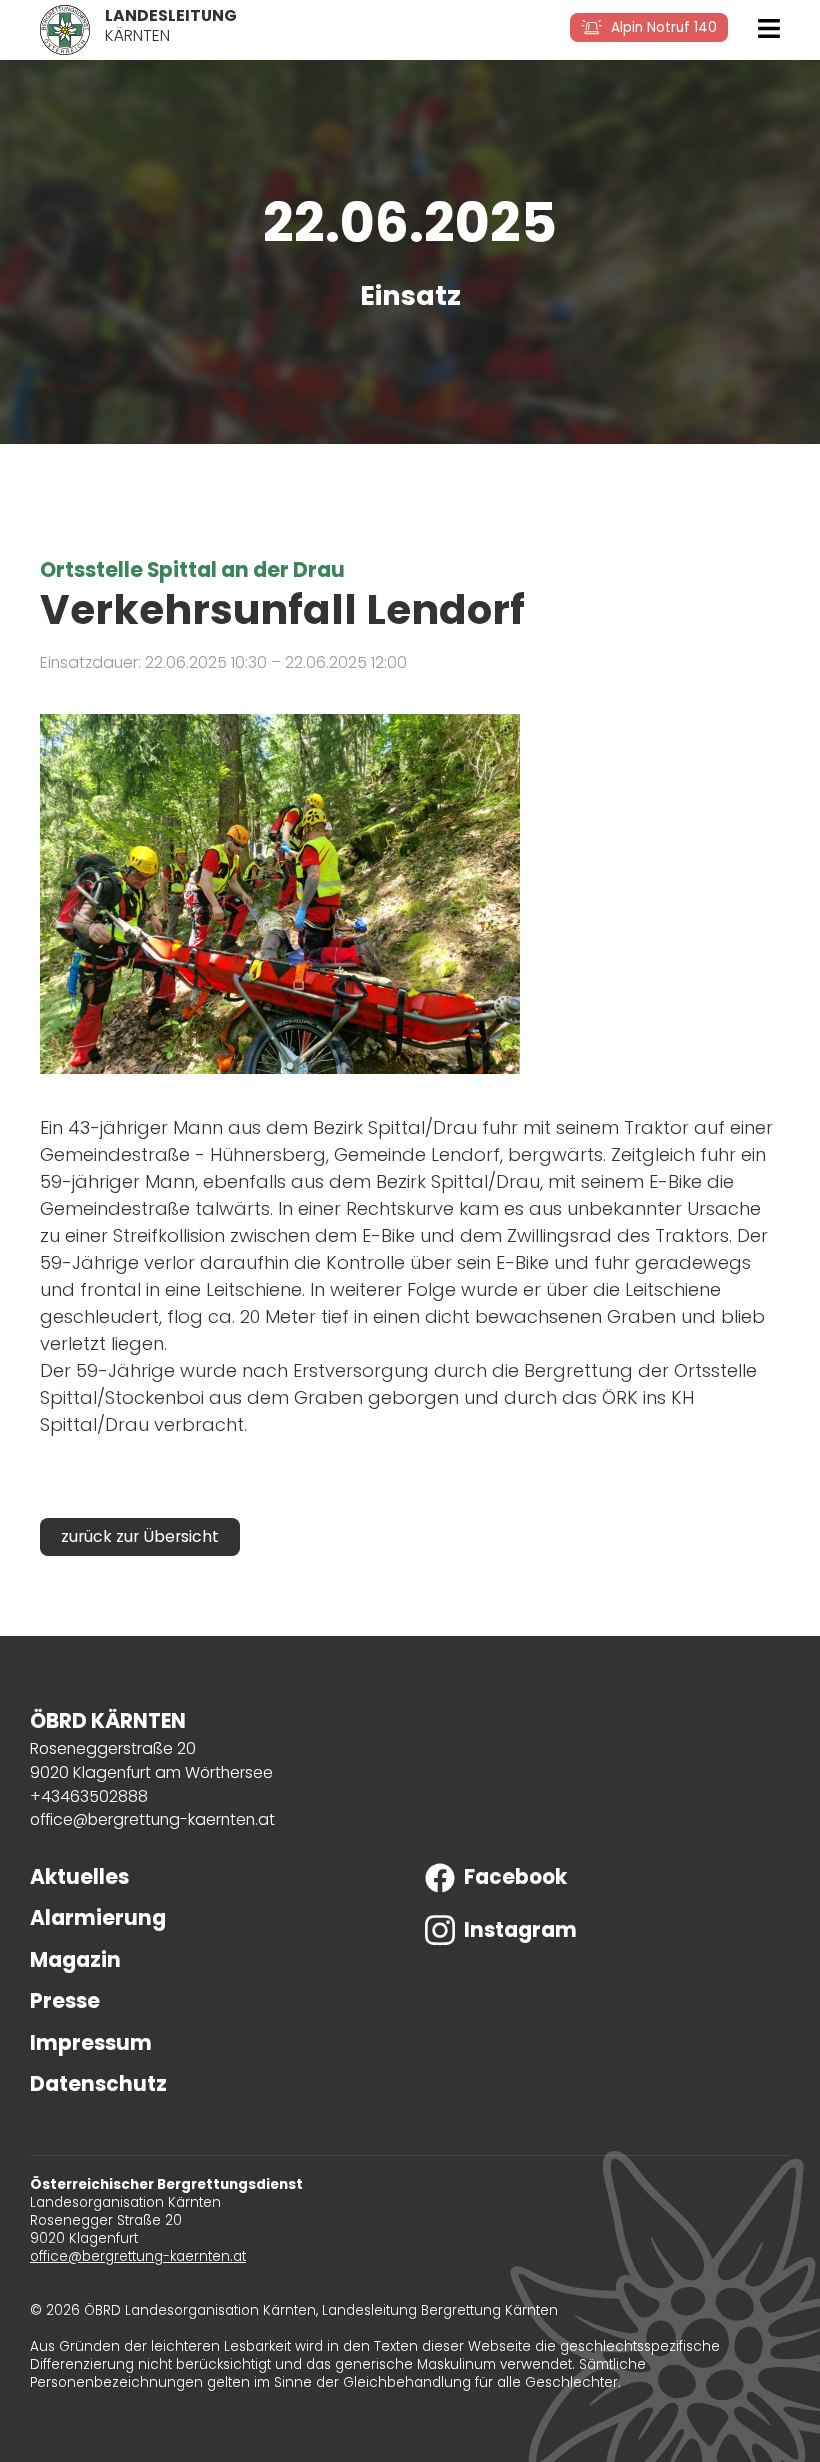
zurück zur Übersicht (140, 1536)
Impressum (91, 2043)
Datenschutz (98, 2084)
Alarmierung (98, 1918)
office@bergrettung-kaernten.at (152, 1819)
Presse (65, 2001)
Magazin (75, 1960)
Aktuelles (79, 1877)
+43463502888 (89, 1796)
